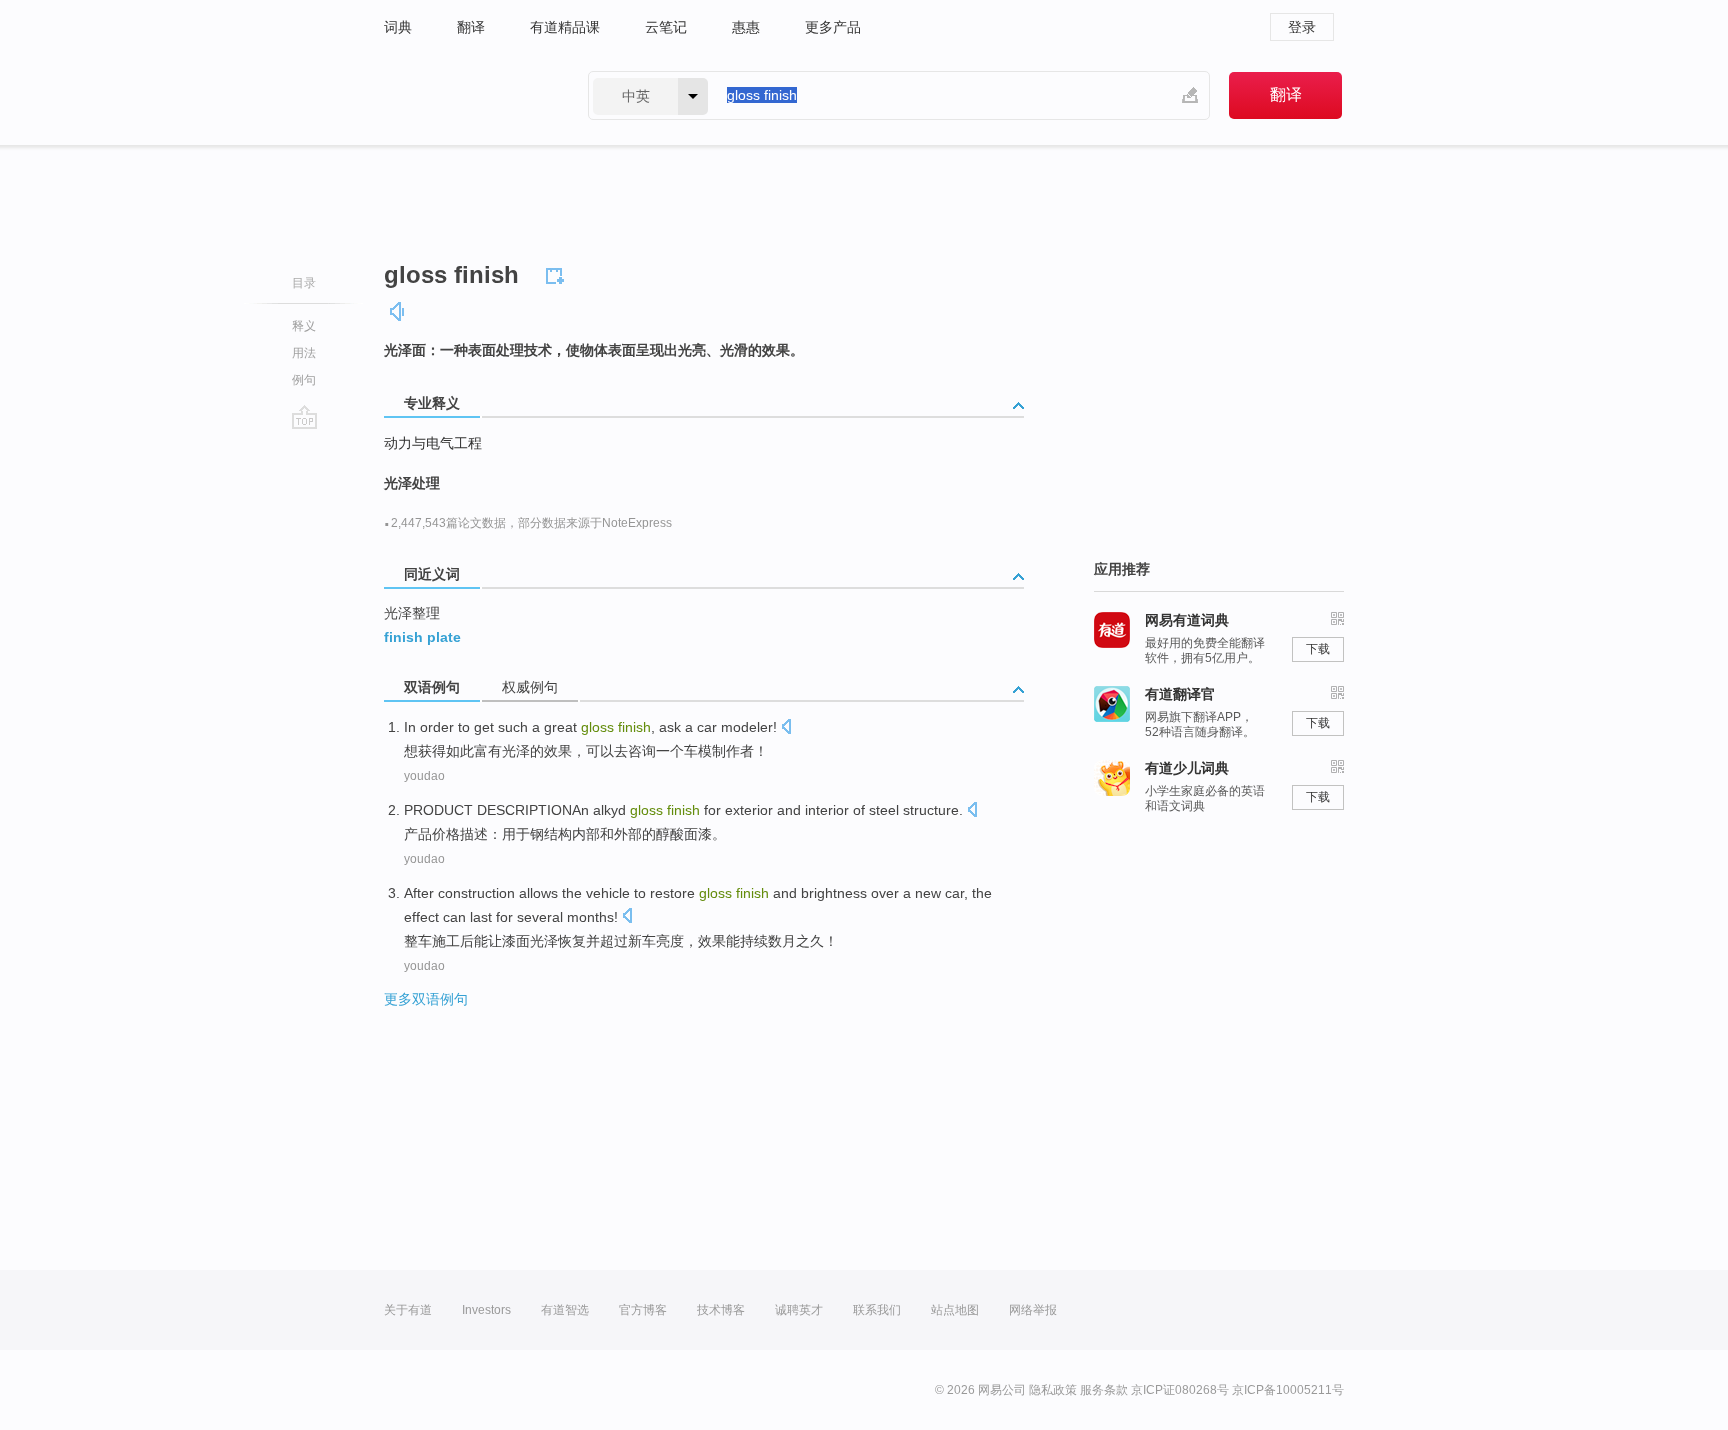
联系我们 (877, 1310)
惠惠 (746, 27)
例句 (304, 380)
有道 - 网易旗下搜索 (466, 95)
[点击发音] (786, 728)
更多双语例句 (426, 999)
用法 (304, 353)
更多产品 (833, 27)
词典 (398, 27)
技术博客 (721, 1310)
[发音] (398, 311)
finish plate (422, 637)
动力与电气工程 (433, 443)
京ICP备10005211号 (1288, 1390)
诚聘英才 (799, 1310)
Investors (486, 1310)
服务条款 (1104, 1390)
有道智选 (565, 1310)
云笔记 (666, 27)
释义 (304, 326)
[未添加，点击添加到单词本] (558, 273)
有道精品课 (565, 27)
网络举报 (1033, 1310)
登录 (1302, 27)
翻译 (471, 27)
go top (304, 417)
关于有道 (408, 1310)
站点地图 (955, 1310)
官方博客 (643, 1310)
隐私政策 (1053, 1390)
